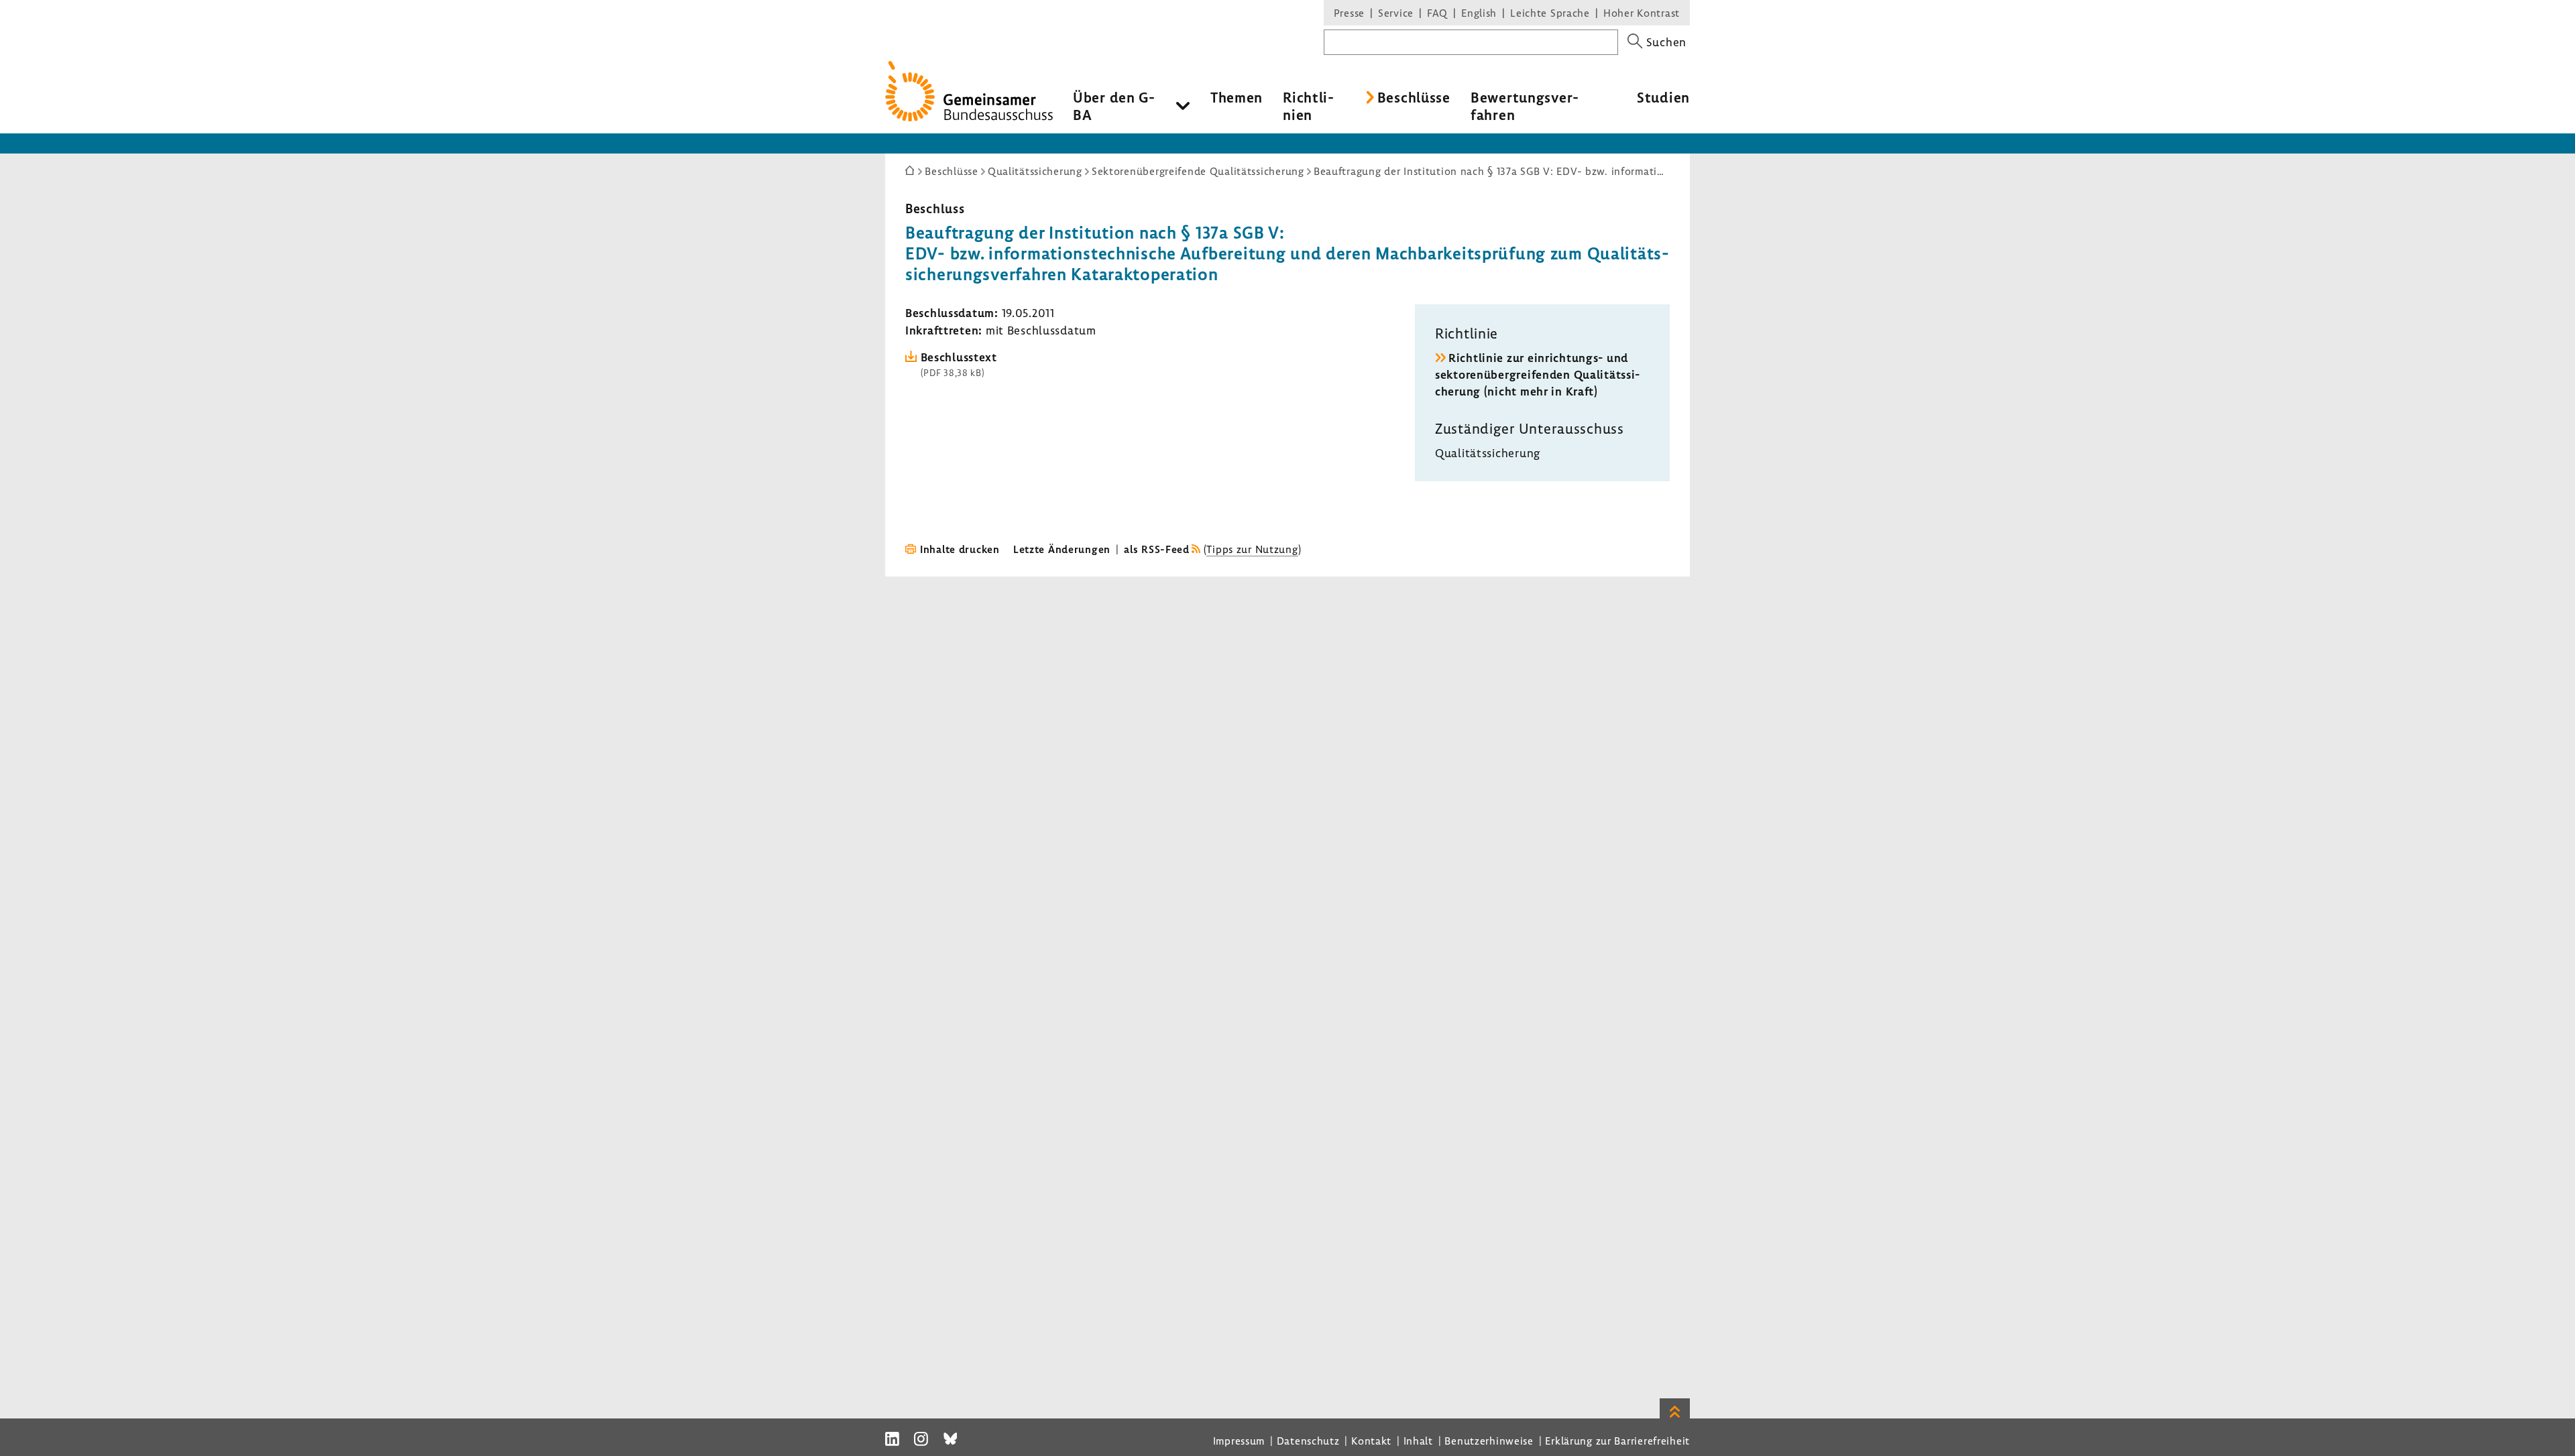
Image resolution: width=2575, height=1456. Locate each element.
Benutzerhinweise (1489, 1441)
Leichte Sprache (1550, 13)
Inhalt (1418, 1441)
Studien (1663, 97)
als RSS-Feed (1157, 549)
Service (1396, 13)
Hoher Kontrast (1642, 13)
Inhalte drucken (960, 549)
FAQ (1437, 13)
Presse (1349, 13)
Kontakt (1371, 1441)
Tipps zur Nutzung (1252, 549)
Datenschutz (1308, 1441)
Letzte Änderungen (1062, 549)
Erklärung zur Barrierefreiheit (1617, 1441)
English (1479, 13)
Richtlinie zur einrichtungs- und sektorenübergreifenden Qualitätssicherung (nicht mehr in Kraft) (1537, 374)
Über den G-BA (1114, 106)
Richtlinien (1308, 106)
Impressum (1239, 1441)
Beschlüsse (1414, 97)
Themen (1237, 97)
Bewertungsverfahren (1525, 106)
